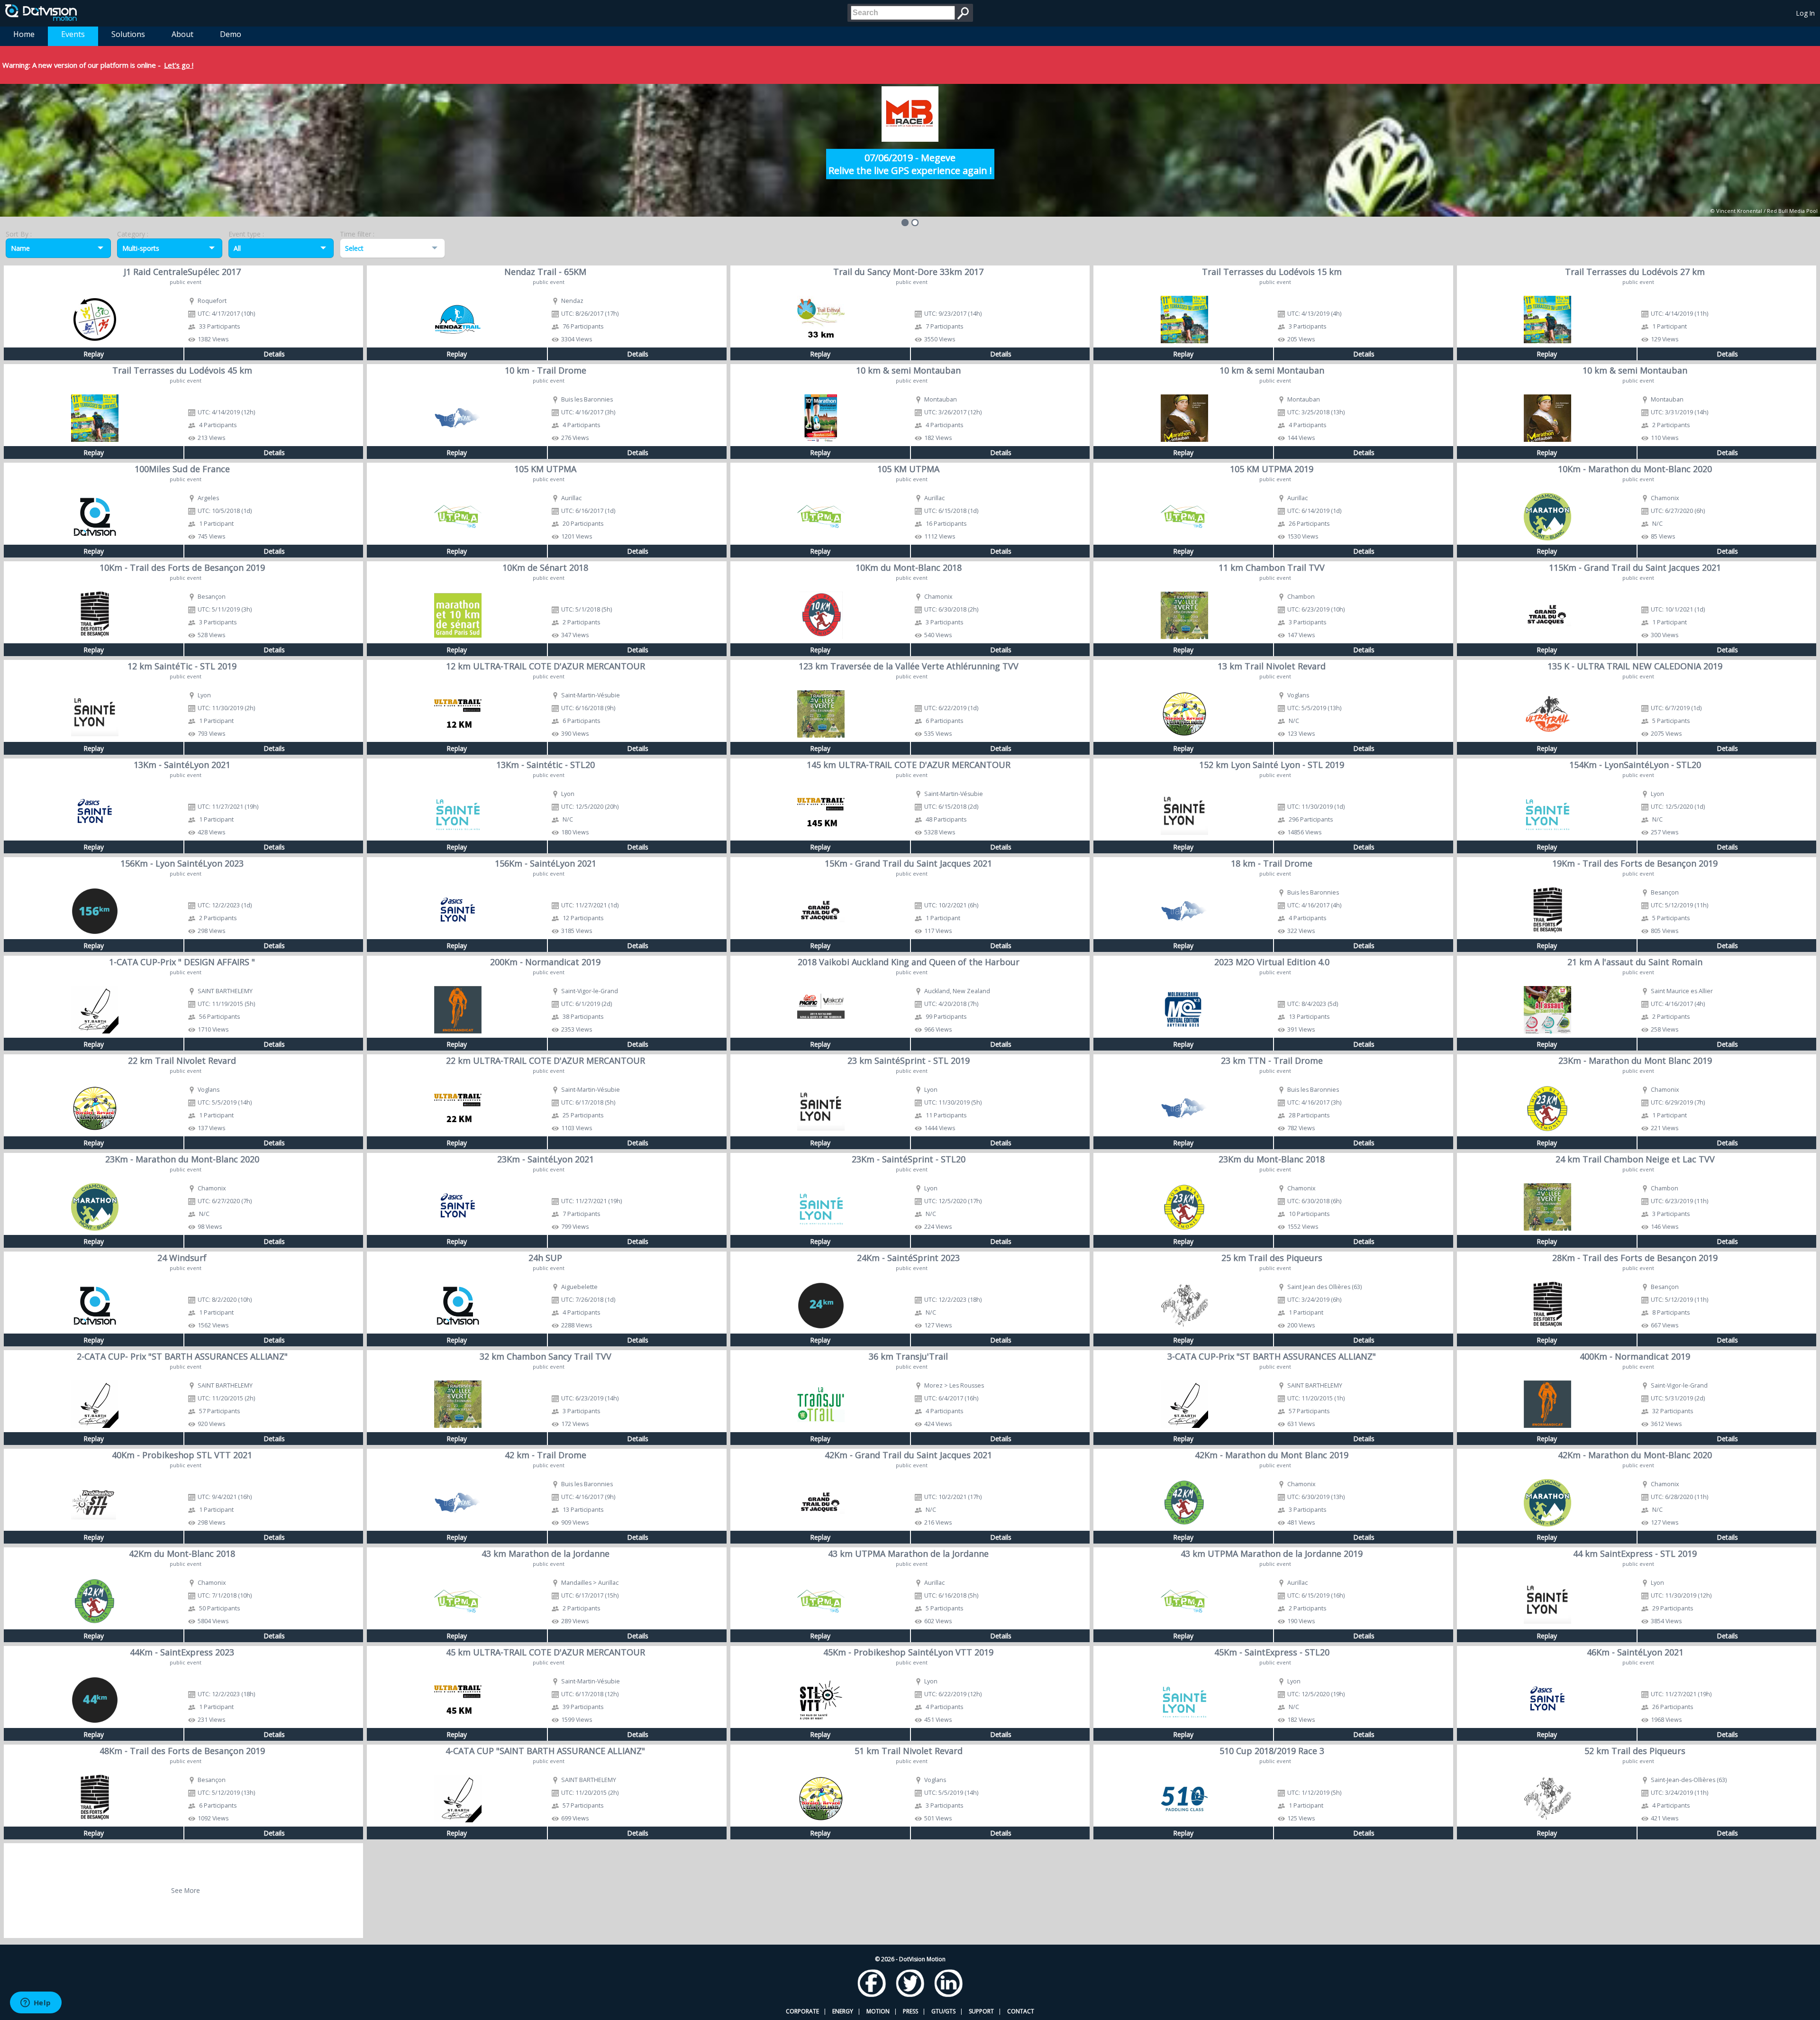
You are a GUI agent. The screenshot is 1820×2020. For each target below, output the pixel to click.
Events (73, 34)
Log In (1806, 13)
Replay (94, 354)
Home (24, 34)
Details (274, 354)
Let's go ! (179, 65)
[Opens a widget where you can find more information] (36, 2003)
